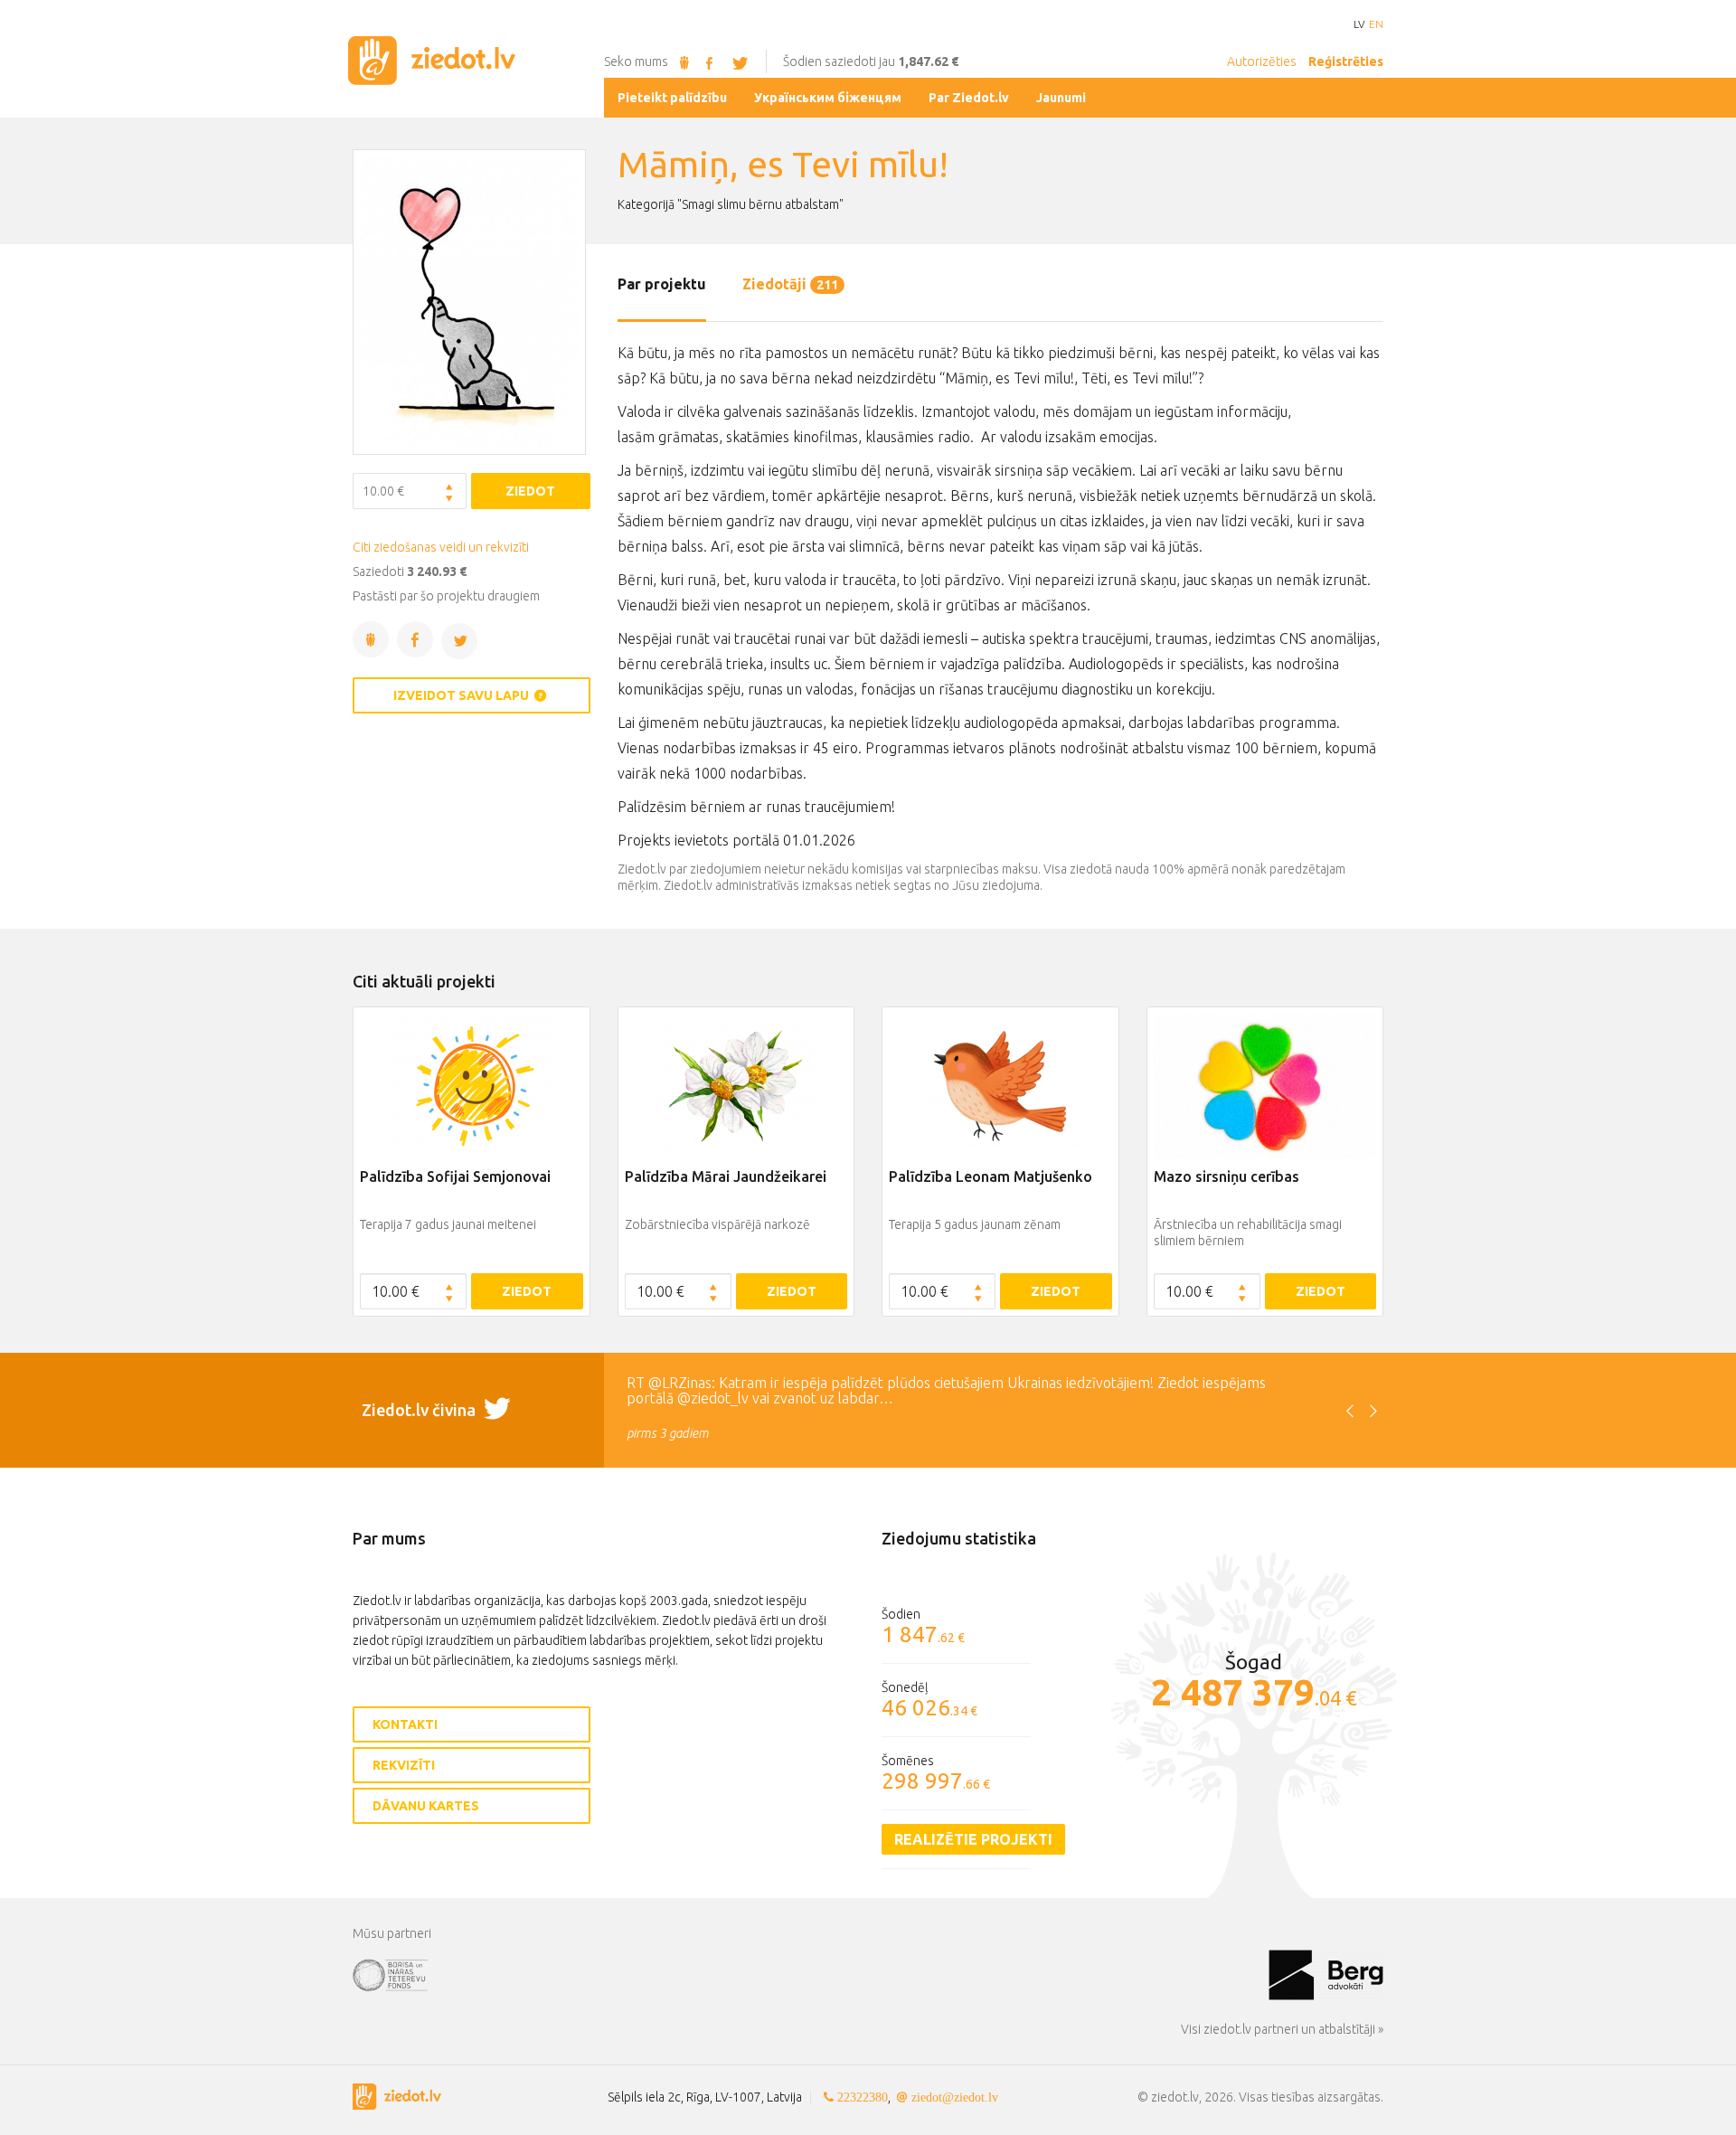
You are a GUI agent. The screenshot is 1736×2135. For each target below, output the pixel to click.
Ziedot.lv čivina (420, 1410)
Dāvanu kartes (426, 1806)
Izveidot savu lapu (462, 695)
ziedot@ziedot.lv (955, 2097)
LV (1359, 24)
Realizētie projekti (973, 1839)
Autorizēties (1262, 61)
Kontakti (405, 1724)
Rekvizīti (404, 1765)
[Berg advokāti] (1326, 1974)
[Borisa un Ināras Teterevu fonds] (811, 1974)
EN (1376, 24)
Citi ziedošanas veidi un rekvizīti (441, 547)
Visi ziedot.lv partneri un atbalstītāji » (1282, 2029)
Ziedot (530, 491)
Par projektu (662, 284)
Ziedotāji (790, 284)
